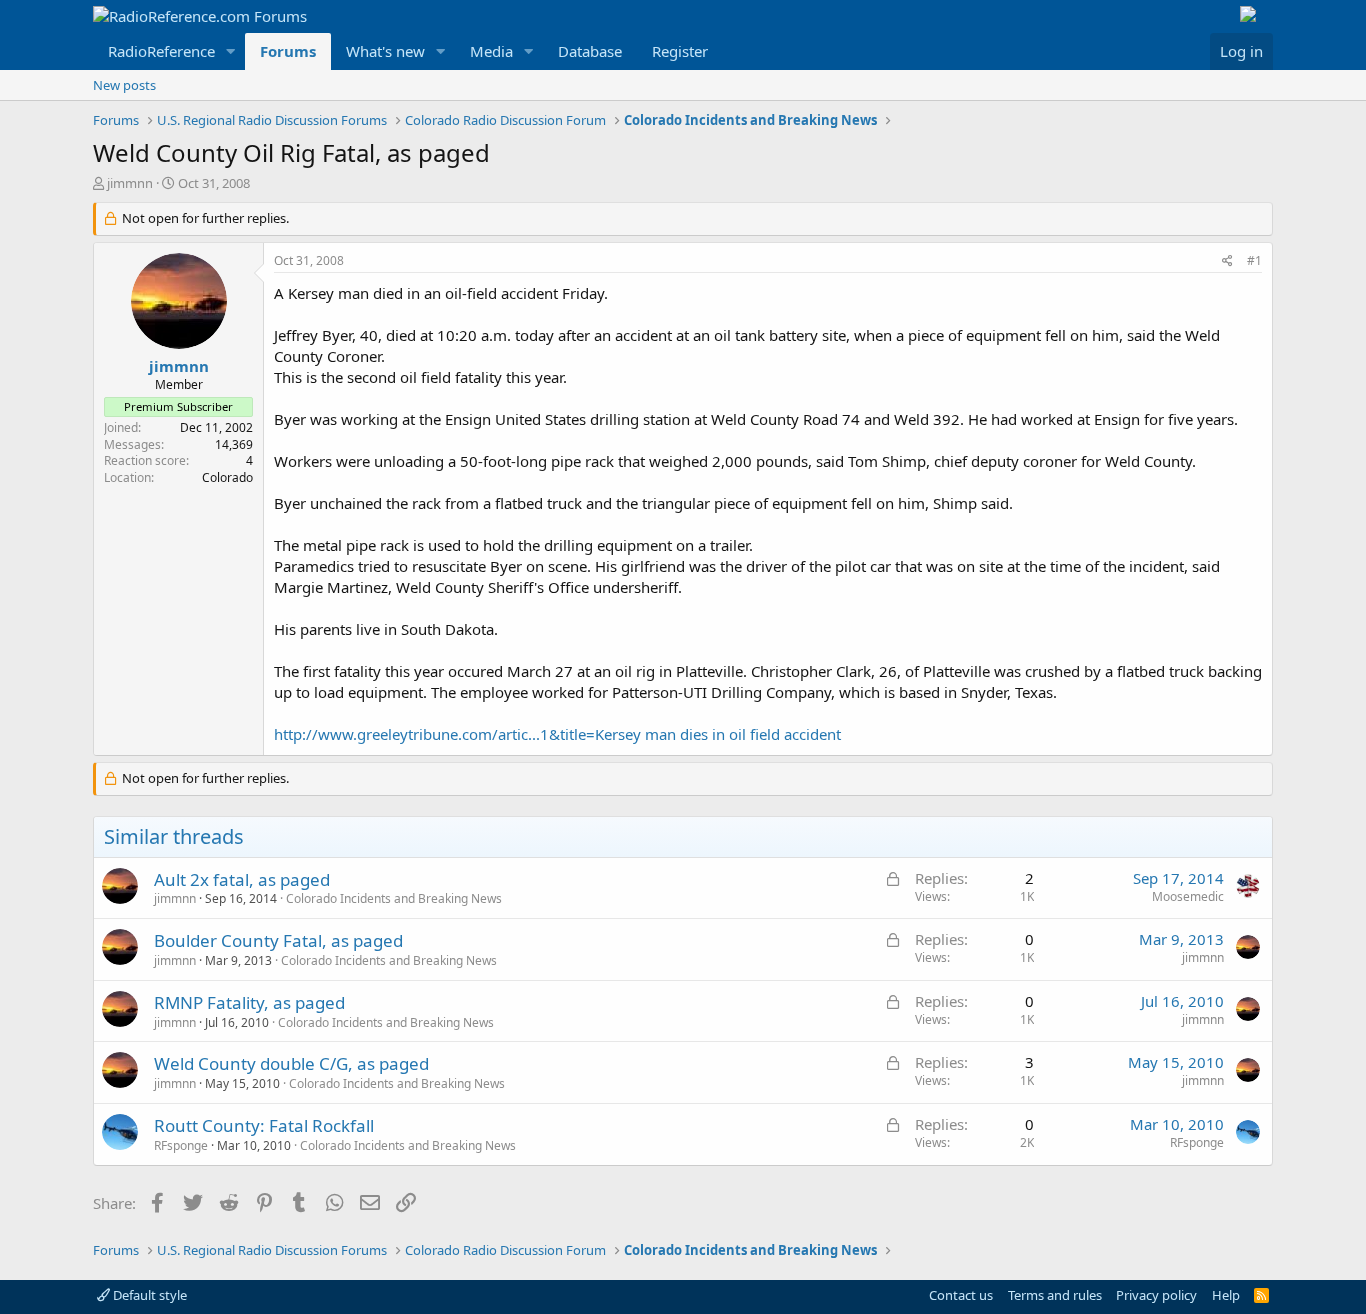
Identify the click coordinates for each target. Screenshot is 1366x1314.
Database (590, 51)
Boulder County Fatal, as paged (278, 940)
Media (491, 51)
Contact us (961, 1295)
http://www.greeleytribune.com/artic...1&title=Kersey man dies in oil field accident (557, 734)
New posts (124, 85)
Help (1226, 1295)
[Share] (1227, 261)
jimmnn (130, 183)
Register (680, 51)
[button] (231, 51)
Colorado (227, 477)
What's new (385, 51)
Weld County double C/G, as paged (291, 1063)
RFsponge (181, 1145)
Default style (148, 1295)
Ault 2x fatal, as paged (242, 879)
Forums (288, 51)
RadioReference (161, 51)
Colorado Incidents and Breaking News (394, 898)
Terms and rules (1055, 1295)
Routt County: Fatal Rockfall (264, 1125)
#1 (1254, 260)
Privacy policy (1156, 1295)
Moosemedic (1188, 896)
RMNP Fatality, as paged (249, 1002)
